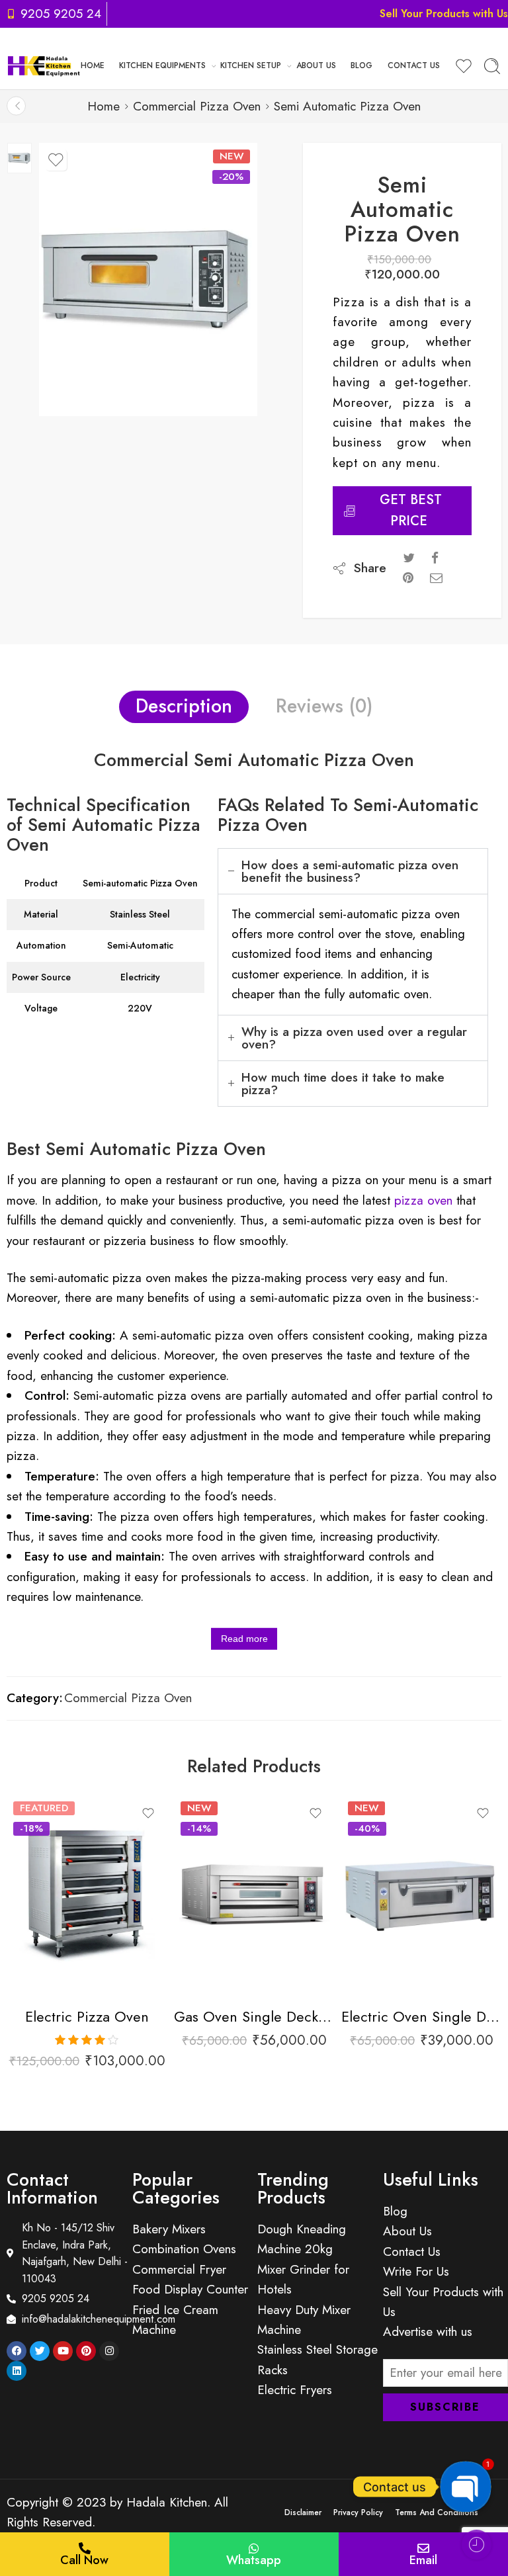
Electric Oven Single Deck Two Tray (422, 2017)
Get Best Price (409, 510)
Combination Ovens (184, 2249)
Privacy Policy (358, 2512)
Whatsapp (254, 2560)
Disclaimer (303, 2512)
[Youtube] (63, 2351)
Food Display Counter (190, 2289)
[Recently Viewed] (477, 2545)
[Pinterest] (86, 2351)
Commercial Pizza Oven (197, 106)
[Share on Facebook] (435, 558)
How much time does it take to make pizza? (343, 1084)
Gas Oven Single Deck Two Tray (254, 2017)
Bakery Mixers (169, 2229)
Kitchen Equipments (162, 65)
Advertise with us (428, 2332)
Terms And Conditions (437, 2512)
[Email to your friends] (436, 578)
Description (184, 706)
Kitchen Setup (251, 65)
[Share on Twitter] (409, 558)
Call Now (84, 2560)
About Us (316, 65)
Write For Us (416, 2271)
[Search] (492, 66)
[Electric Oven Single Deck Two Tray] (16, 106)
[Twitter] (40, 2351)
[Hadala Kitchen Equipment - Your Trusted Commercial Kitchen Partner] (44, 66)
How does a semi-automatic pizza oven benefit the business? (350, 871)
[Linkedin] (17, 2371)
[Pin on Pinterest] (408, 578)
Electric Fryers (295, 2390)
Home (93, 65)
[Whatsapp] (254, 2548)
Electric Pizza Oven (87, 2017)
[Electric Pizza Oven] (87, 1895)
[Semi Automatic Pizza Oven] (20, 158)
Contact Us (414, 65)
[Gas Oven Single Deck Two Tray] (254, 1895)
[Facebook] (17, 2351)
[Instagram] (109, 2351)
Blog (361, 65)
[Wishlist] (56, 160)
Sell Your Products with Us (444, 14)
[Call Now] (85, 2548)
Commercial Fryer (179, 2269)
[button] (353, 871)
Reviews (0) (324, 706)
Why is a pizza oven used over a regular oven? (354, 1038)
